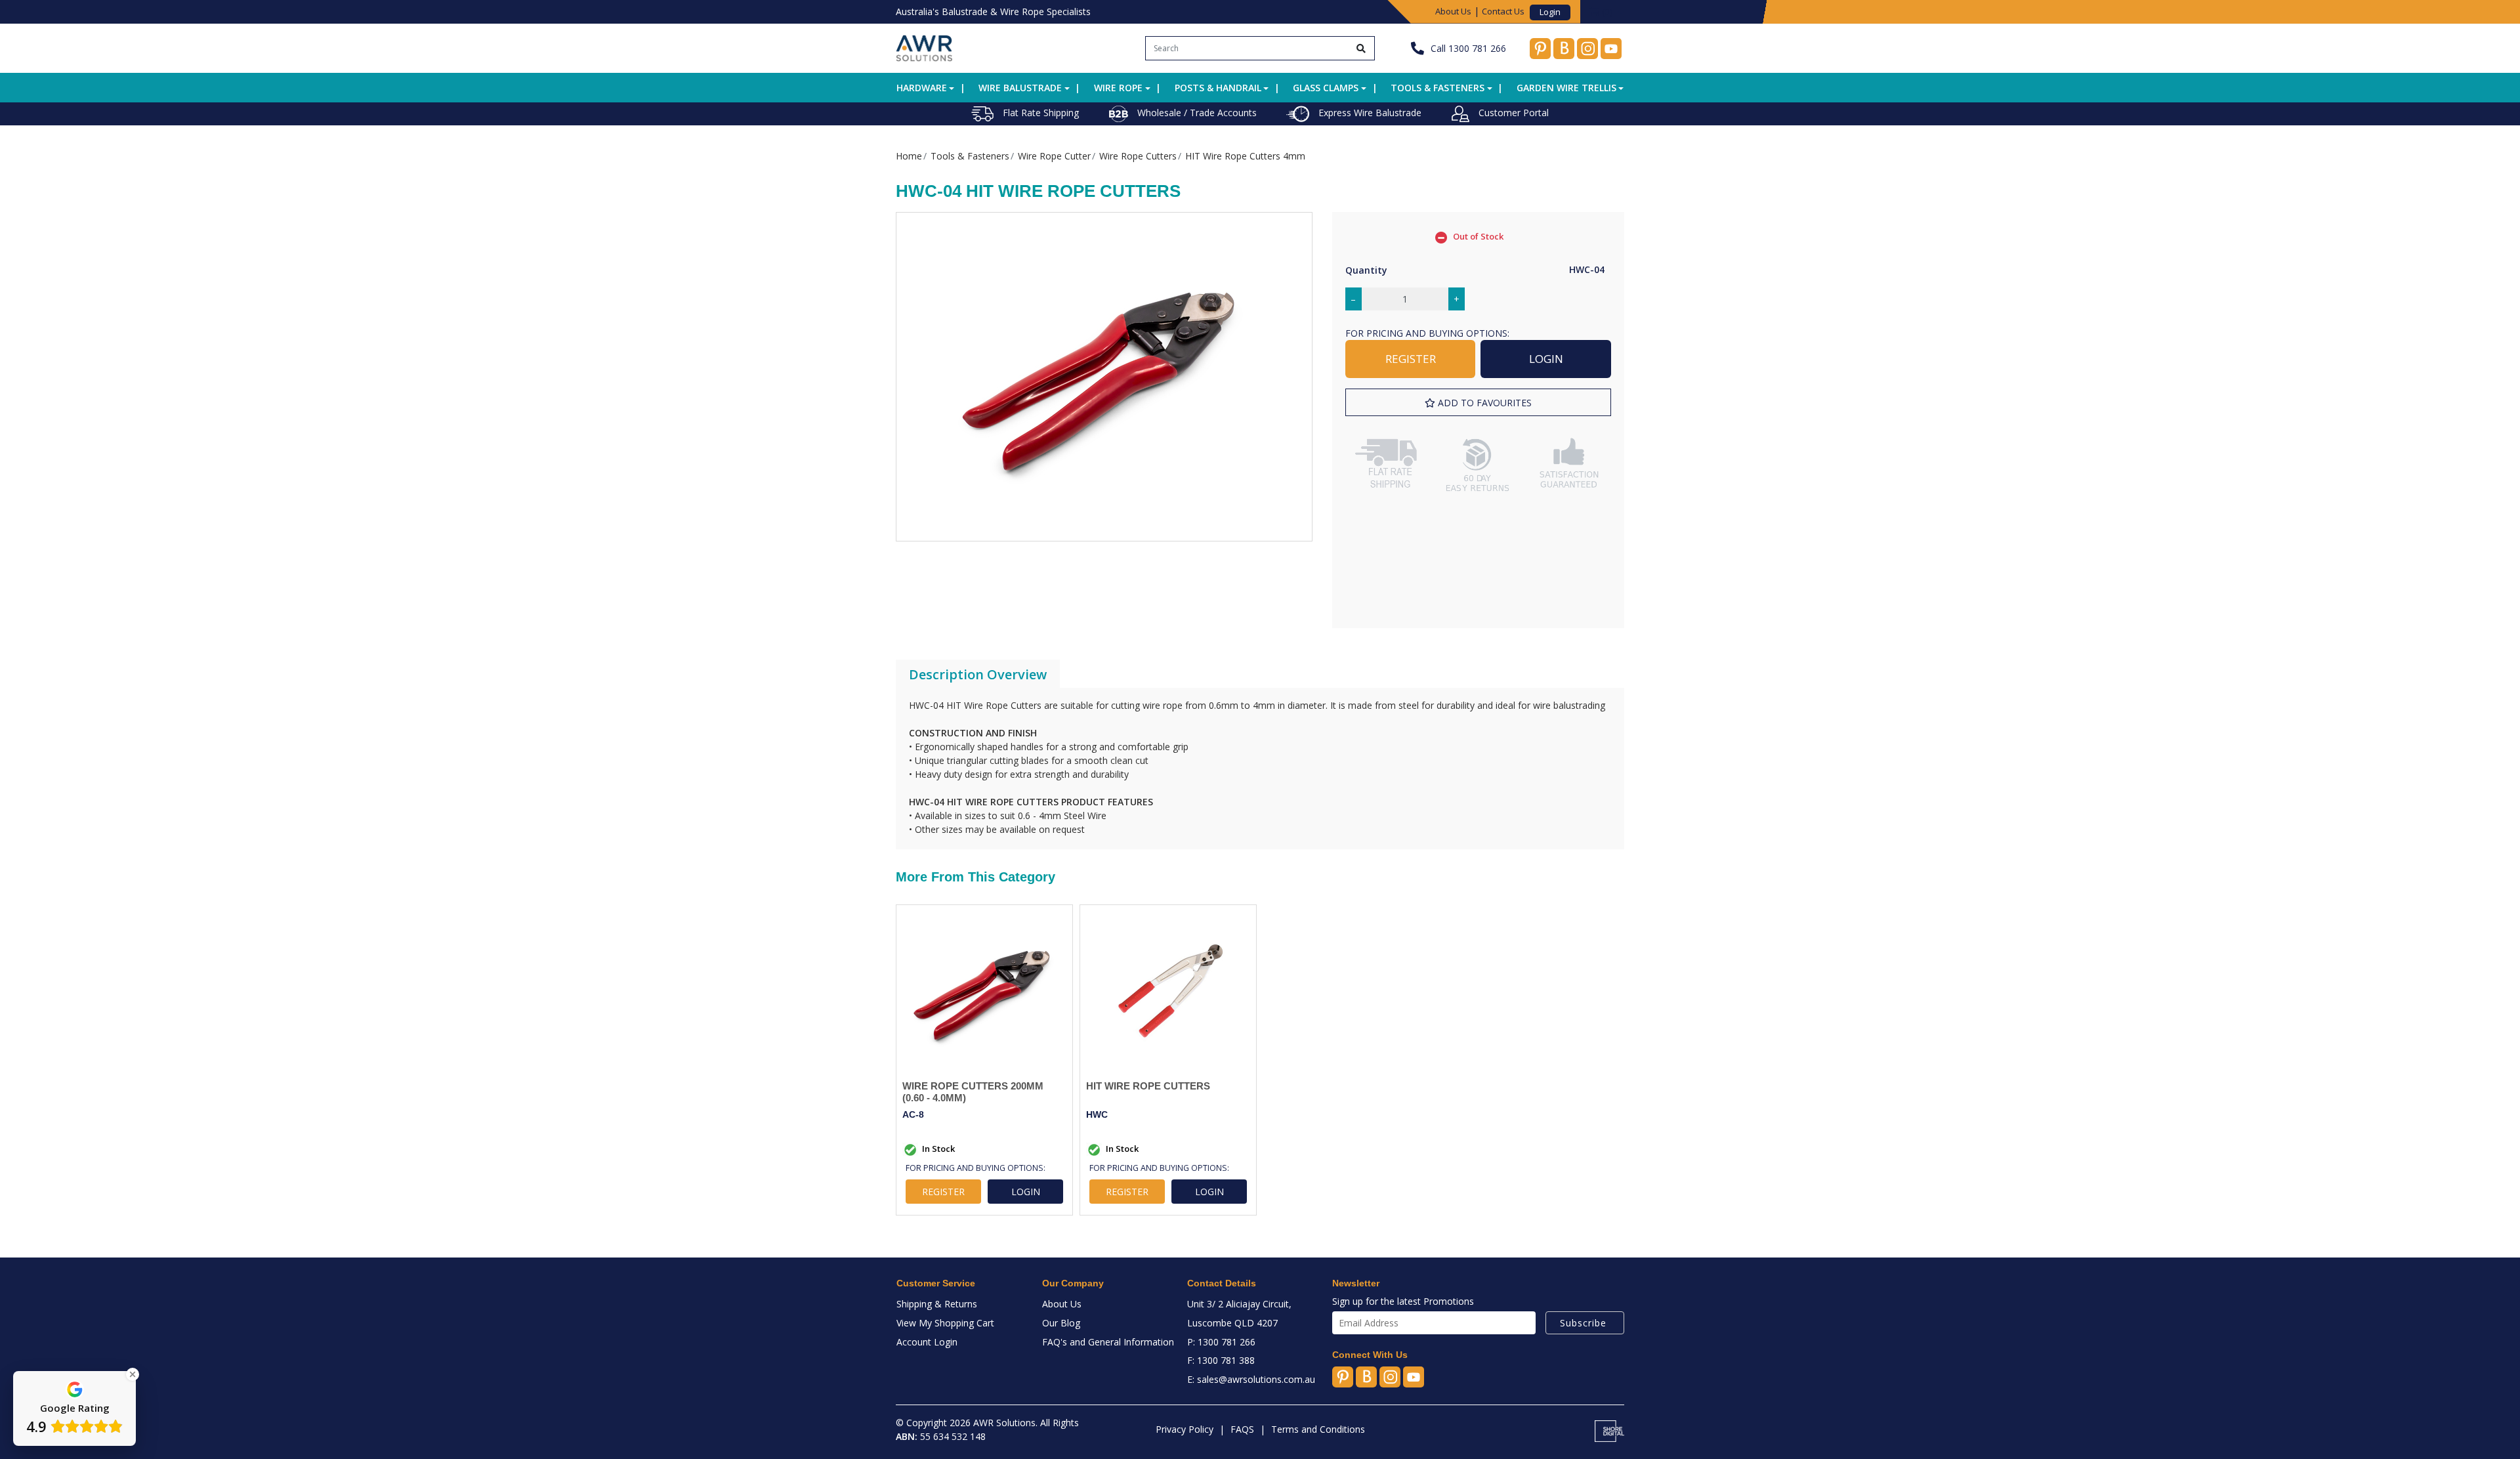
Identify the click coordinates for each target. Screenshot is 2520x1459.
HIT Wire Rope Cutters (1148, 1086)
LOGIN (1546, 359)
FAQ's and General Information (1108, 1342)
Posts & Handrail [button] (1218, 88)
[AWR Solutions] (924, 47)
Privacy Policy (1185, 1429)
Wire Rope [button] (1118, 88)
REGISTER (1411, 359)
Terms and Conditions (1318, 1429)
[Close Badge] (133, 1374)
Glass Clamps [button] (1326, 88)
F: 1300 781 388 (1221, 1360)
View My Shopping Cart (945, 1323)
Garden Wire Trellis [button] (1566, 88)
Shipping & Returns (937, 1304)
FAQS (1242, 1429)
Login (1550, 12)
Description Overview (978, 674)
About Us (1453, 11)
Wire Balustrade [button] (1020, 88)
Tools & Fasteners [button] (1438, 88)
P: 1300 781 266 (1221, 1342)
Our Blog (1061, 1323)
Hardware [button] (922, 88)
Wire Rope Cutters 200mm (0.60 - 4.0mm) (973, 1092)
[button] (1478, 403)
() (1607, 11)
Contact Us (1503, 11)
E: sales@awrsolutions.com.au (1251, 1379)
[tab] (978, 675)
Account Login (927, 1342)
